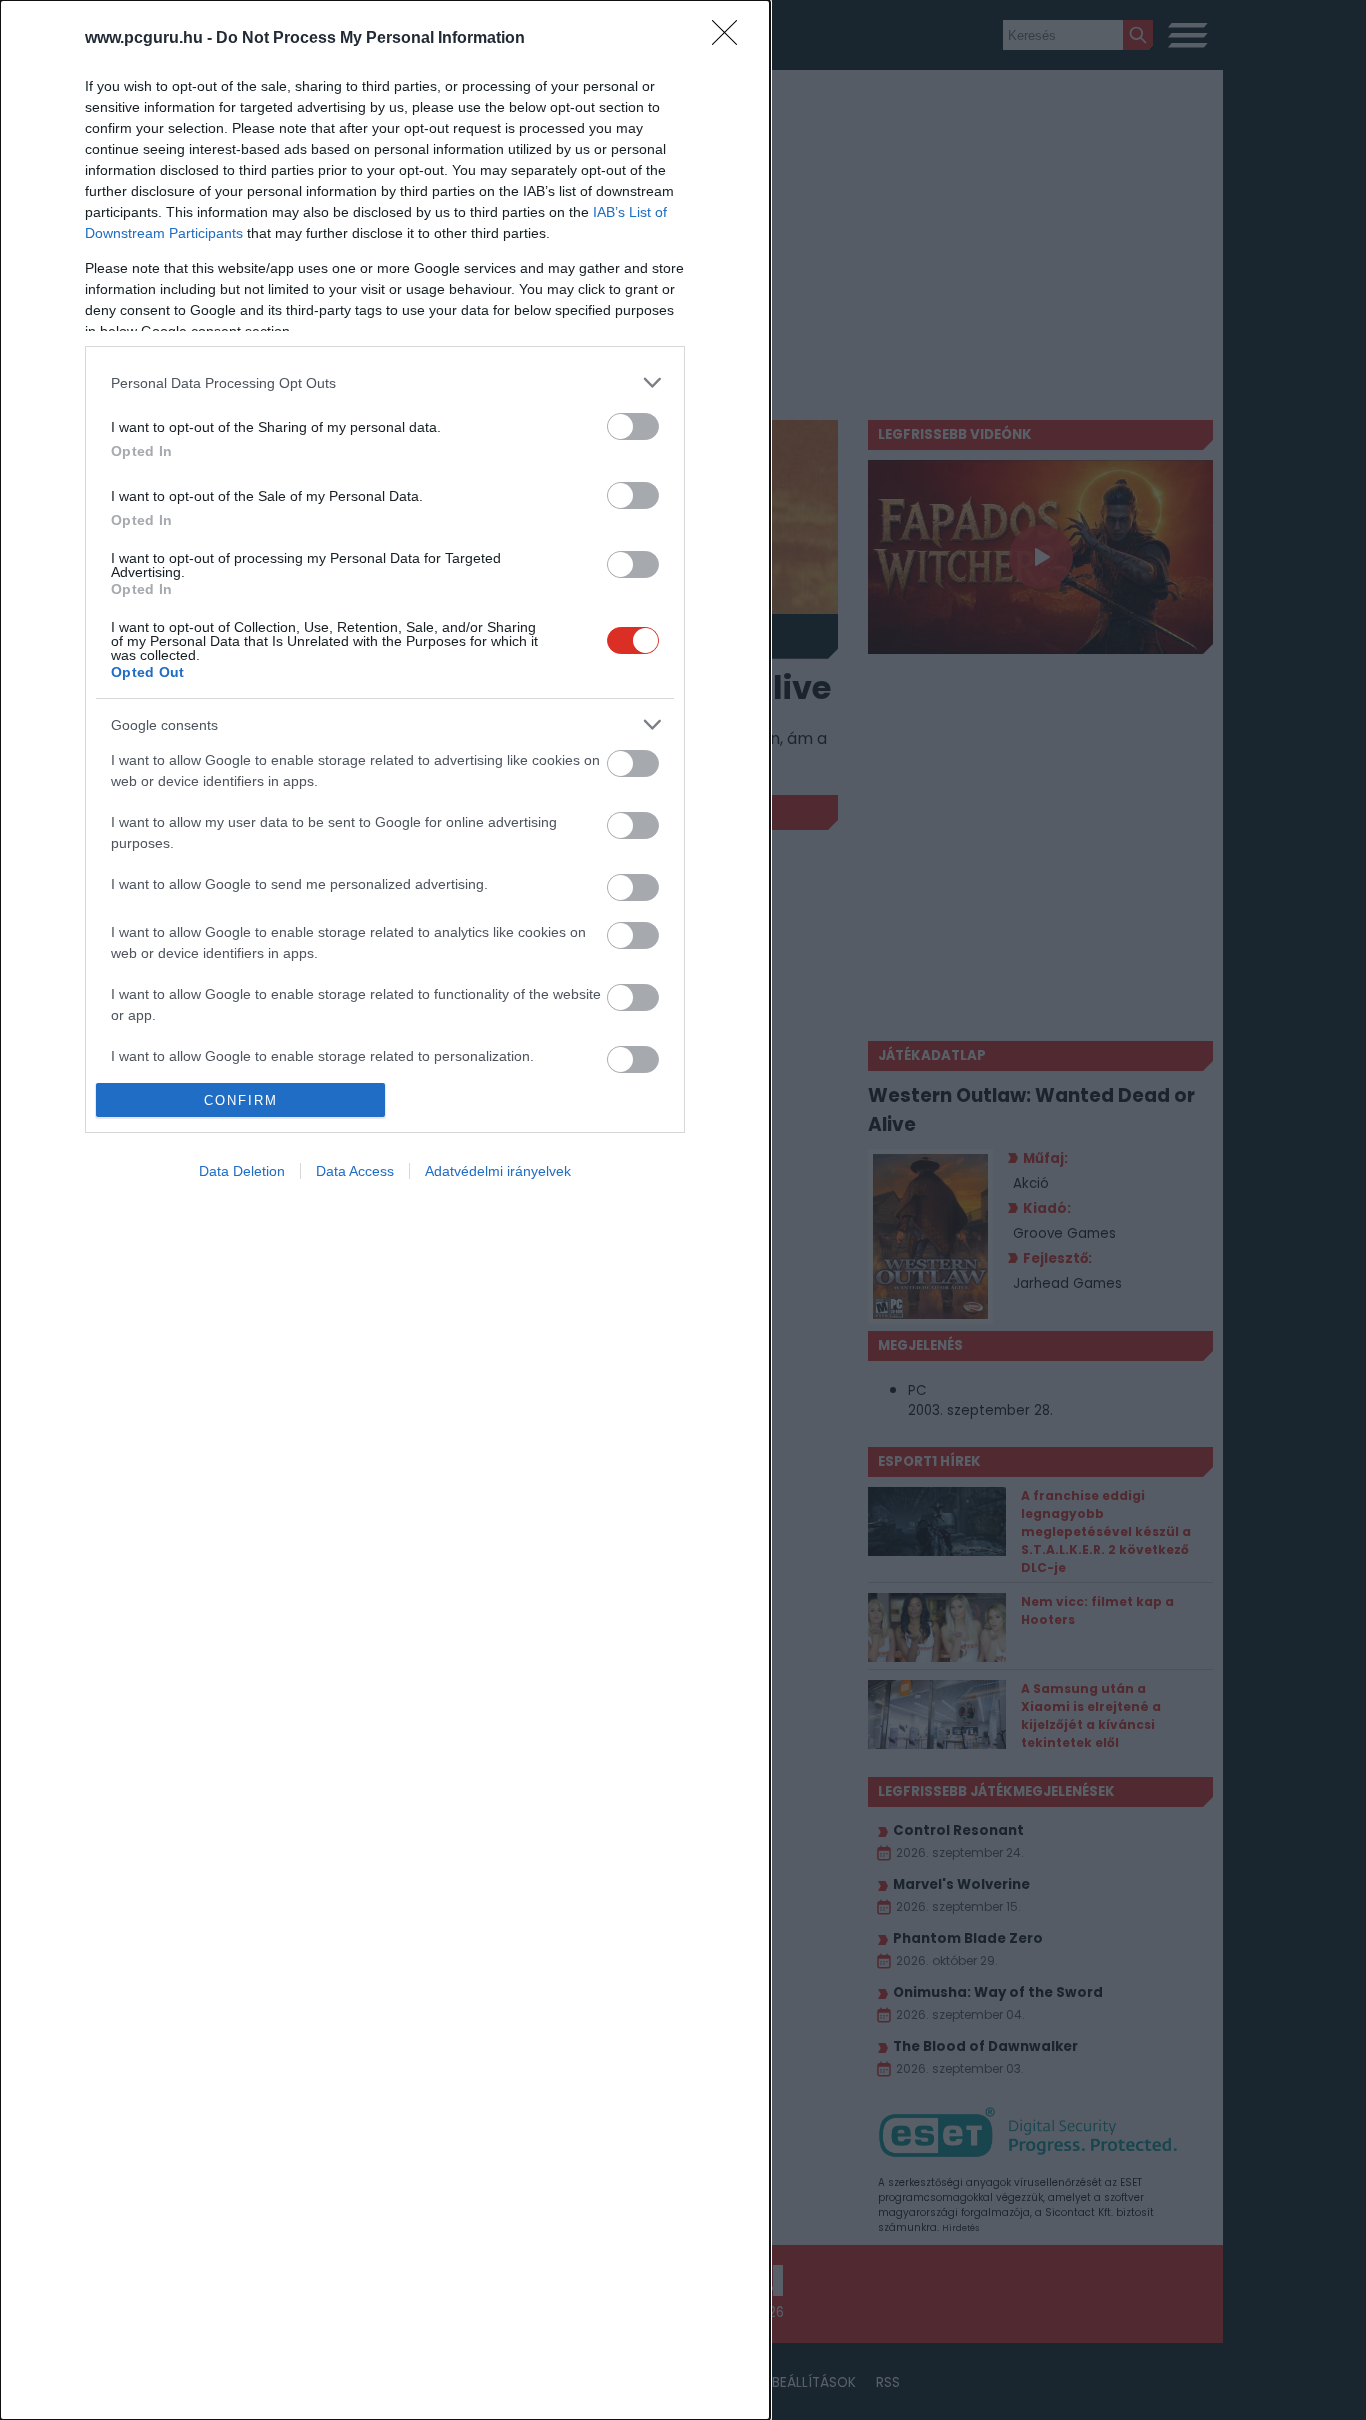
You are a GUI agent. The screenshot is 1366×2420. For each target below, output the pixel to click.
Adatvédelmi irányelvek (498, 1171)
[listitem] (385, 382)
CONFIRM (241, 1100)
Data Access (355, 1171)
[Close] (731, 39)
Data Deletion (242, 1171)
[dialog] (385, 1210)
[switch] (633, 426)
